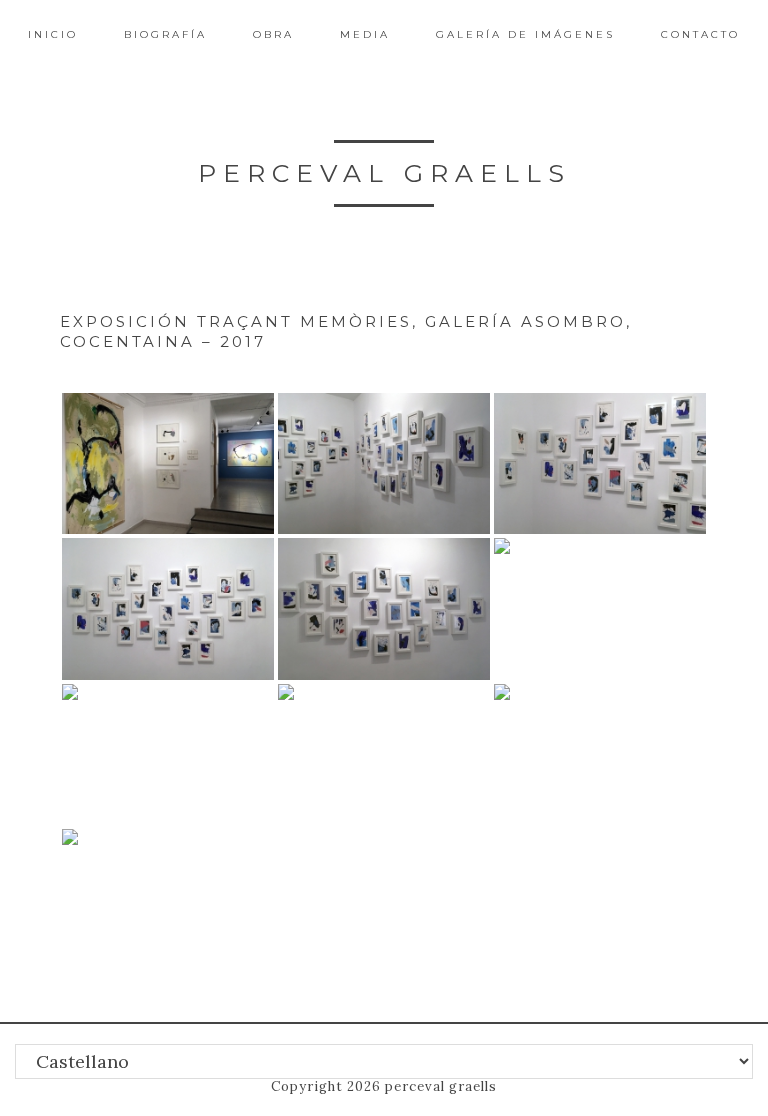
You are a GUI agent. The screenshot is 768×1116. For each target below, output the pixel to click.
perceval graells (384, 173)
